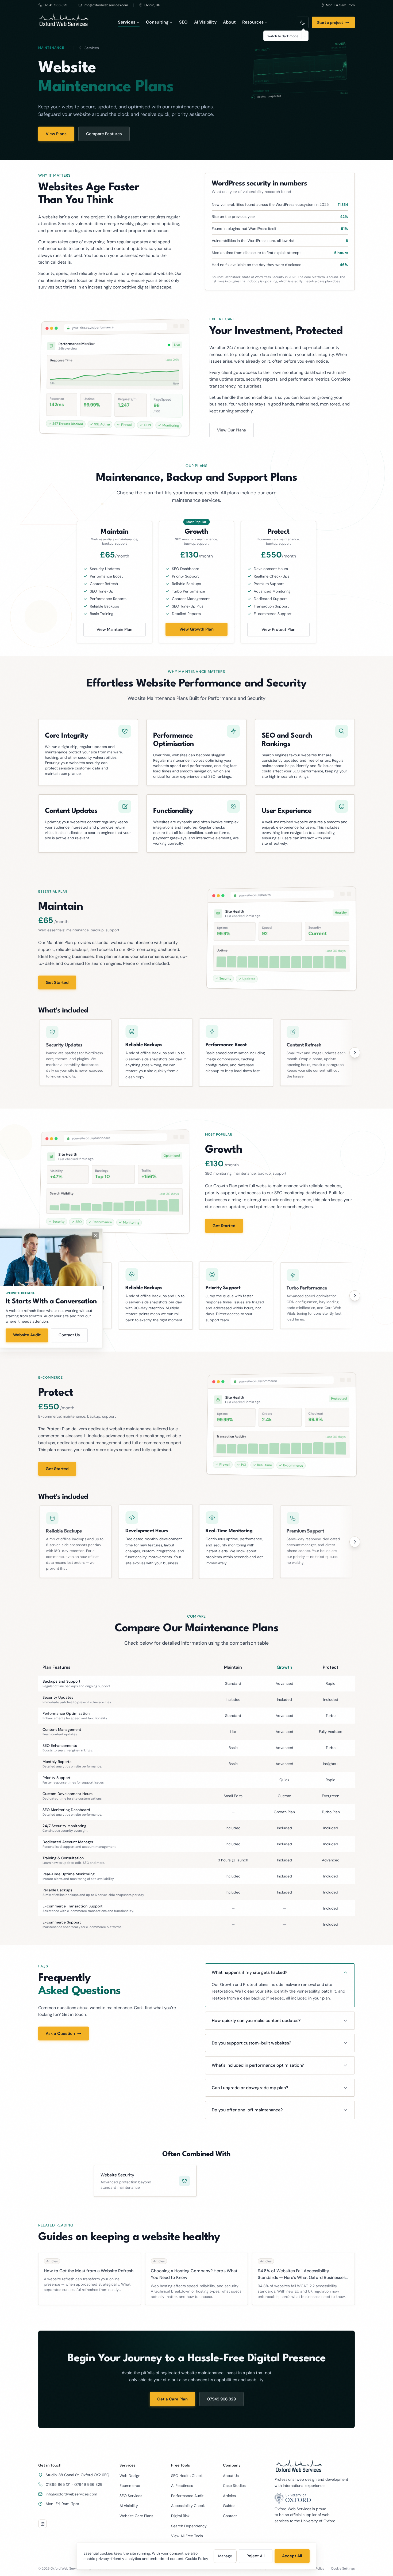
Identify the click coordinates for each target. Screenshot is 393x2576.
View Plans (56, 134)
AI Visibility (205, 22)
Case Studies (234, 2486)
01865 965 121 (58, 2484)
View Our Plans (232, 430)
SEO (183, 22)
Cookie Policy (197, 2559)
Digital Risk (180, 2516)
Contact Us (69, 1335)
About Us (231, 2476)
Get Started (57, 982)
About (229, 22)
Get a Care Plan (172, 2399)
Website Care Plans (136, 2516)
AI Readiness (182, 2486)
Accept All (292, 2556)
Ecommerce (130, 2486)
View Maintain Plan (114, 629)
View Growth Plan (196, 629)
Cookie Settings (343, 2569)
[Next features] (355, 1053)
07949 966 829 (221, 2399)
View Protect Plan (278, 629)
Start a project (330, 22)
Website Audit (27, 1335)
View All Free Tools (187, 2536)
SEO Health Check (187, 2476)
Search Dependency (189, 2526)
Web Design (130, 2476)
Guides (229, 2506)
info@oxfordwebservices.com (71, 2494)
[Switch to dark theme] (303, 22)
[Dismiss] (305, 36)
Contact (230, 2516)
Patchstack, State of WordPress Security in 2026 (260, 277)
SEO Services (131, 2496)
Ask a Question (60, 2034)
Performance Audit (187, 2496)
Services (127, 22)
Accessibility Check (188, 2506)
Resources (253, 22)
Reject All (256, 2556)
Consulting (157, 22)
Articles (229, 2496)
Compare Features (104, 134)
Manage (225, 2556)
